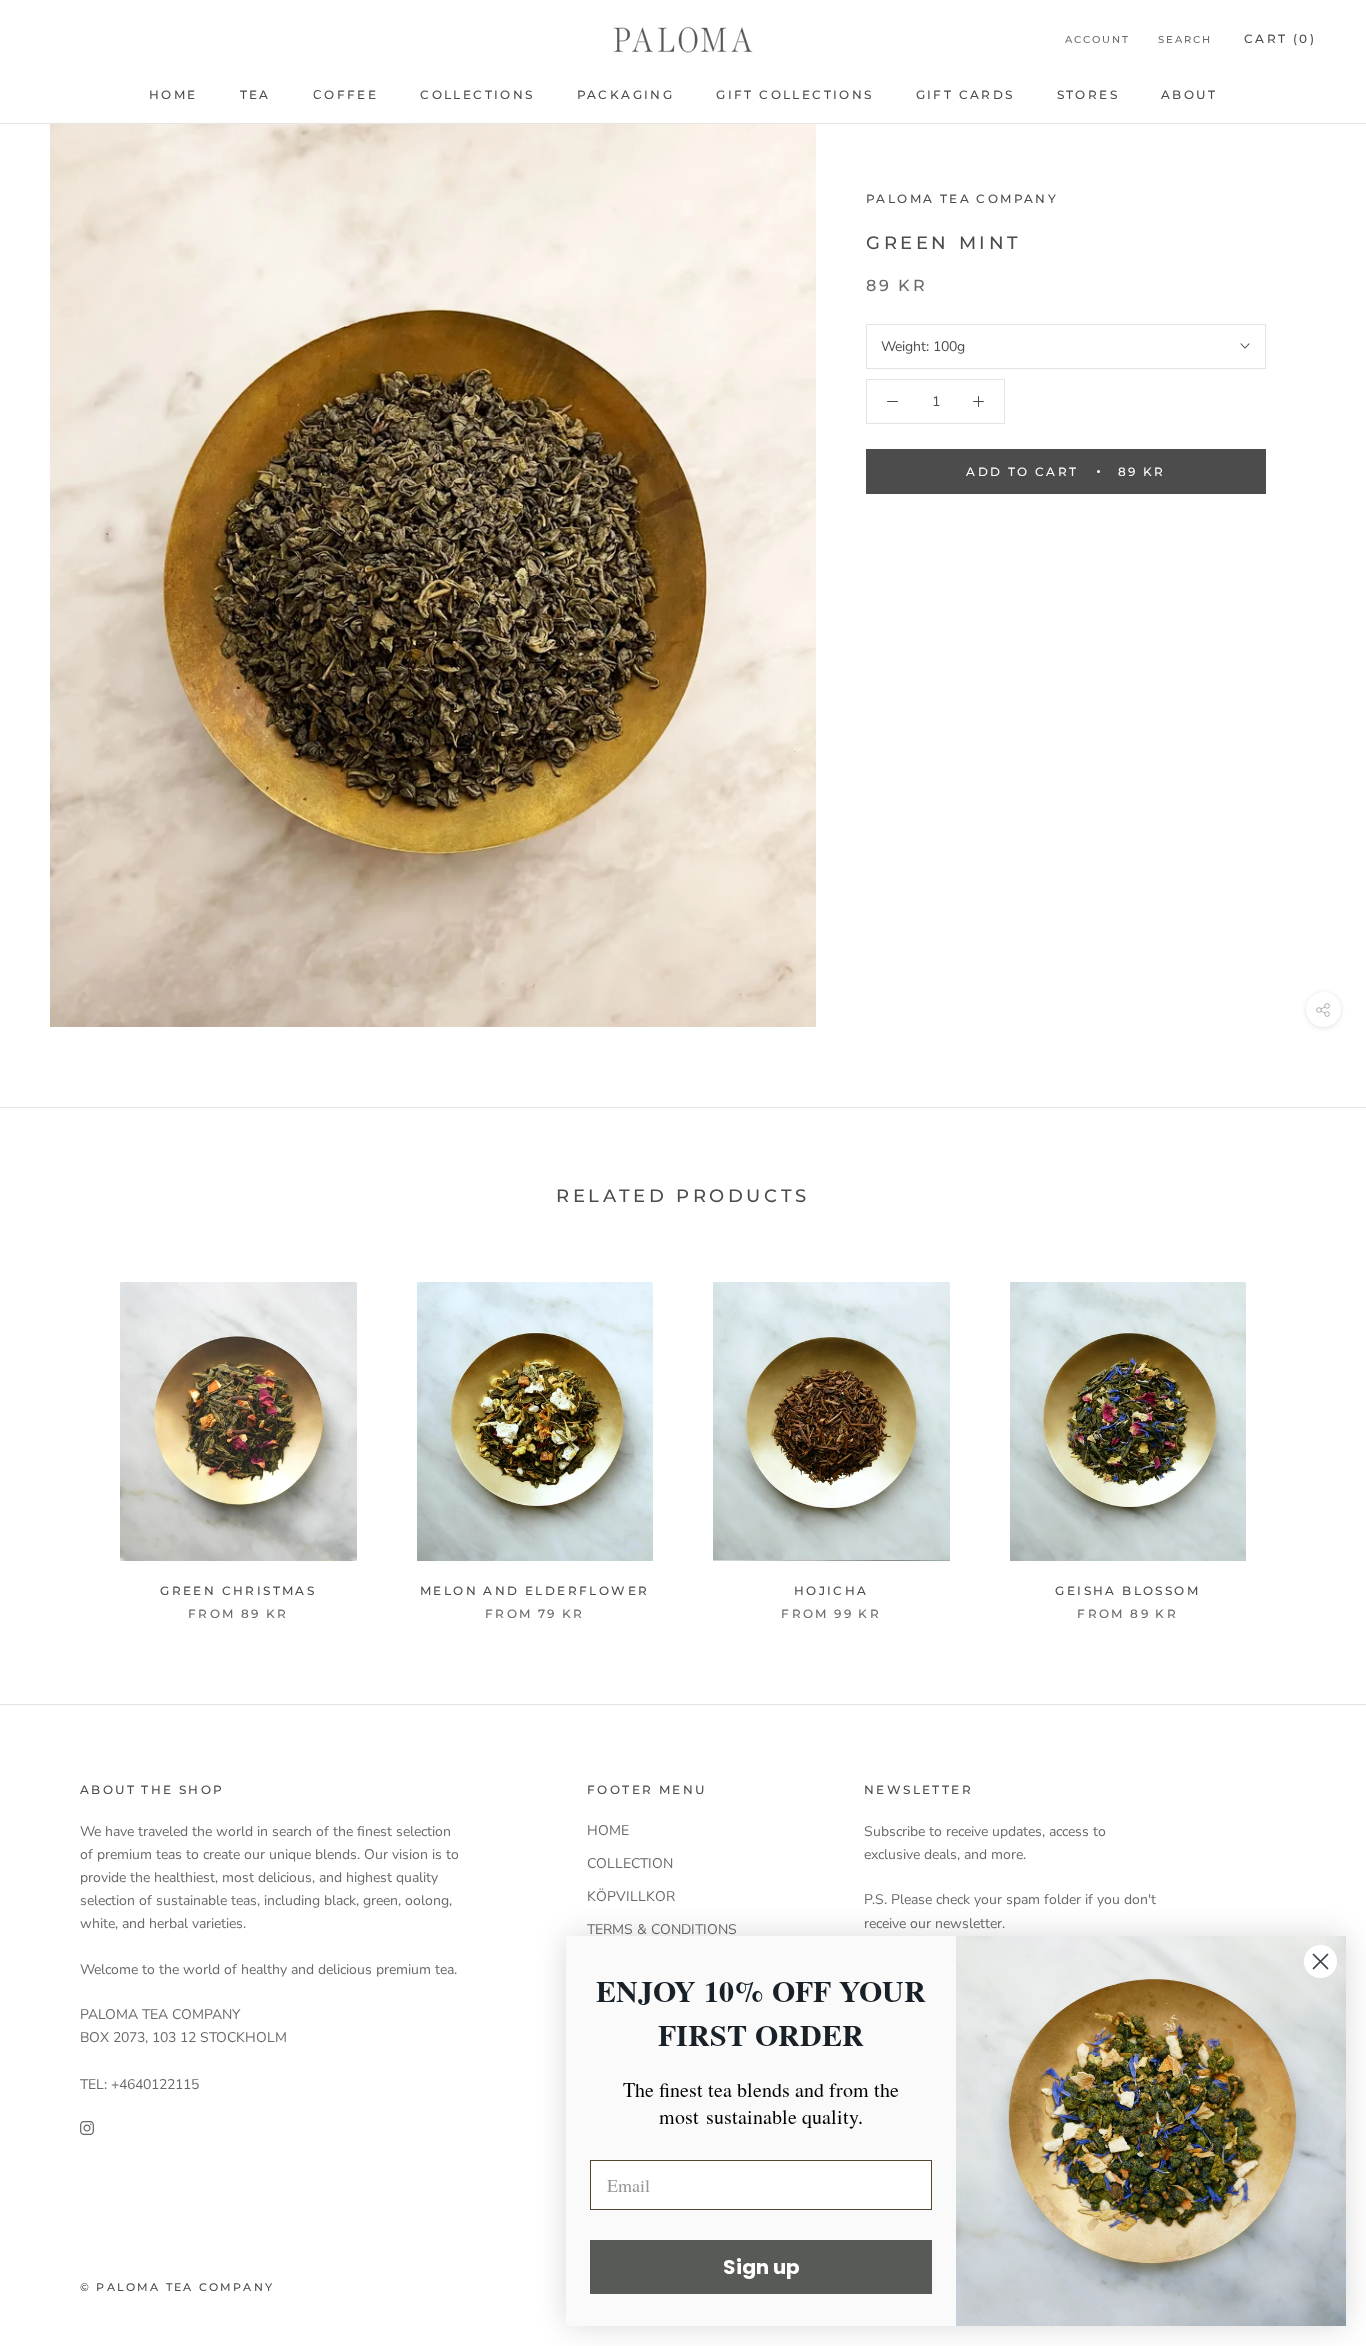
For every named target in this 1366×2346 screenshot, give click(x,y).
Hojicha (831, 1590)
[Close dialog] (1320, 1961)
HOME (173, 94)
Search (1185, 39)
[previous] (62, 1455)
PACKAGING (626, 94)
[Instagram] (87, 2127)
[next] (1303, 1455)
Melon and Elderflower (534, 1590)
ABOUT (1189, 94)
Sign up (761, 2267)
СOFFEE (345, 94)
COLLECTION (630, 1863)
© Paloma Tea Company (177, 2287)
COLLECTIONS (477, 94)
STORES (1088, 94)
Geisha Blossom (1127, 1590)
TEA (255, 94)
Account (1097, 39)
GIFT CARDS (965, 94)
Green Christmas (238, 1590)
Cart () (1280, 38)
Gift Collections (794, 94)
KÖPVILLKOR (631, 1896)
